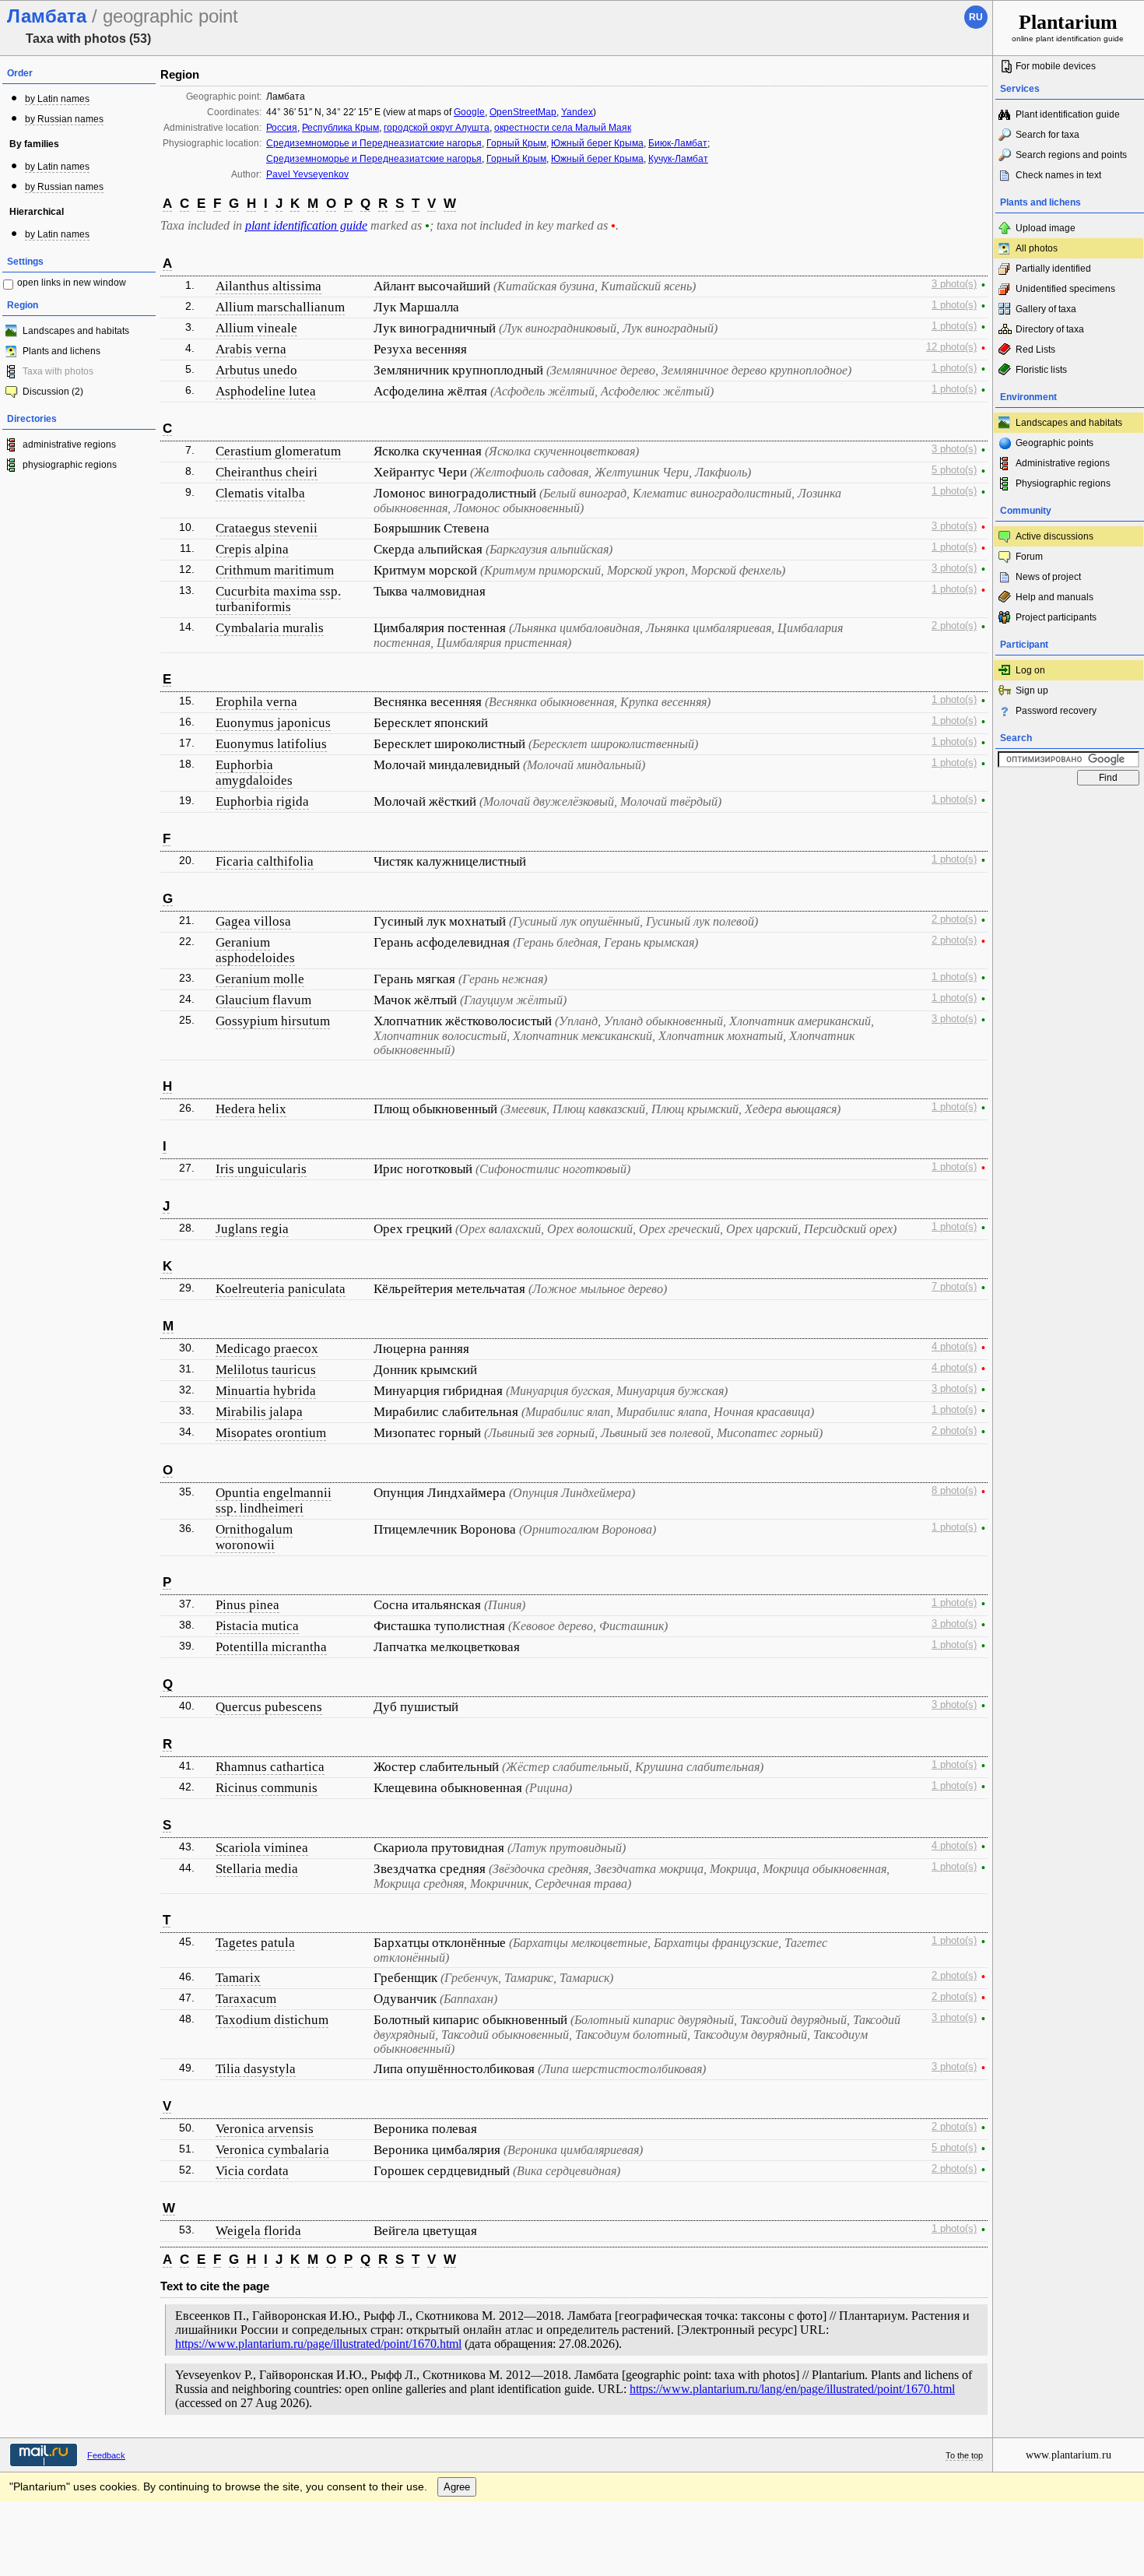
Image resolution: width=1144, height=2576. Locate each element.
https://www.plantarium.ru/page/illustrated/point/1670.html (318, 2344)
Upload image (1046, 228)
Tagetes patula (255, 1943)
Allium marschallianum (280, 307)
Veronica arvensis (265, 2129)
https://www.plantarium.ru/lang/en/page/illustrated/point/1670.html (792, 2389)
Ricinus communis (267, 1788)
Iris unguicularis (261, 1169)
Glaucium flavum (263, 1000)
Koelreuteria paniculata (281, 1289)
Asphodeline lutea (266, 391)
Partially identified (1053, 269)
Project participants (1056, 617)
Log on (1030, 670)
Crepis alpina (252, 549)
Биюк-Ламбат (678, 143)
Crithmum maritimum (275, 570)
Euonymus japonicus (273, 723)
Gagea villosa (253, 921)
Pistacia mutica (257, 1626)
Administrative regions (1063, 463)
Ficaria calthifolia (265, 861)
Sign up (1032, 691)
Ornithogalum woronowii (254, 1537)
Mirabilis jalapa (259, 1412)
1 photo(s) (954, 305)
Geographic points (1055, 443)
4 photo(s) (954, 1347)
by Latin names (57, 99)
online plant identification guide (1068, 27)
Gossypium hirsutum (273, 1021)
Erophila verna (256, 702)
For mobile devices (1056, 66)
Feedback (106, 2455)
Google (469, 112)
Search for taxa (1047, 135)
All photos (1037, 248)
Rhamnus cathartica (270, 1767)
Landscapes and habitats (76, 331)
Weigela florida (258, 2231)
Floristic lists (1041, 370)
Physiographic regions (1063, 483)
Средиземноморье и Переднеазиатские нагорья (374, 143)
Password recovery (1056, 711)
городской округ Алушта (437, 128)
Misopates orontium (271, 1433)
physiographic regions (70, 465)
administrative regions (69, 445)
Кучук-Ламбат (678, 159)
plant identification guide (306, 225)
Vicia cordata (252, 2171)
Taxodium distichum (272, 2020)
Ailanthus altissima (268, 286)
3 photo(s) (954, 284)
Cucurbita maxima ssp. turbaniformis (278, 599)
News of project (1048, 577)
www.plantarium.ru (1069, 2455)
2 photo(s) (954, 626)
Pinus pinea (247, 1605)
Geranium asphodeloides (255, 950)
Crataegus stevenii (267, 528)
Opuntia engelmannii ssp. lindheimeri (274, 1501)
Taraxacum (246, 1999)
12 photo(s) (951, 347)
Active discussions (1055, 536)
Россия (282, 128)
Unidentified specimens (1065, 289)
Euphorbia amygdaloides (254, 773)
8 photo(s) (954, 1491)
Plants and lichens (61, 351)
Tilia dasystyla (256, 2069)
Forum (1029, 557)
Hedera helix (251, 1109)
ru (976, 17)
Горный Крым (516, 143)
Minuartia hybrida (266, 1391)
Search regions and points (1071, 155)
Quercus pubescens (269, 1707)
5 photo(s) (954, 470)
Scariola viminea (262, 1848)
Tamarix (238, 1978)
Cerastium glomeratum (278, 451)
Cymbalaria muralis (270, 628)
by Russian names (64, 119)
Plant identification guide (1068, 114)
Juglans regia (252, 1229)
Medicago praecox (267, 1349)
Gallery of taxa (1046, 309)
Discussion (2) (53, 392)
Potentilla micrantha (271, 1647)
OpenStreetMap (523, 112)
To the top (964, 2455)
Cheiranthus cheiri (267, 472)
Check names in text (1058, 175)
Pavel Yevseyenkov (307, 174)
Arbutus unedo (256, 370)
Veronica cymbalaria (272, 2150)
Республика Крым (340, 128)
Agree (457, 2487)
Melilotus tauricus (266, 1370)
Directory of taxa (1050, 329)
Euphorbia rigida (262, 801)
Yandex (577, 112)
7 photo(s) (954, 1287)
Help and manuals (1055, 597)
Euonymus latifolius (271, 744)
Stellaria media (257, 1869)
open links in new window (72, 283)
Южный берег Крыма (597, 143)
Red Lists (1035, 350)
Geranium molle (260, 979)
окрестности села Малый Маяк (563, 128)
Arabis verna (251, 349)
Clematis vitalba (260, 493)
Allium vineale (256, 328)
